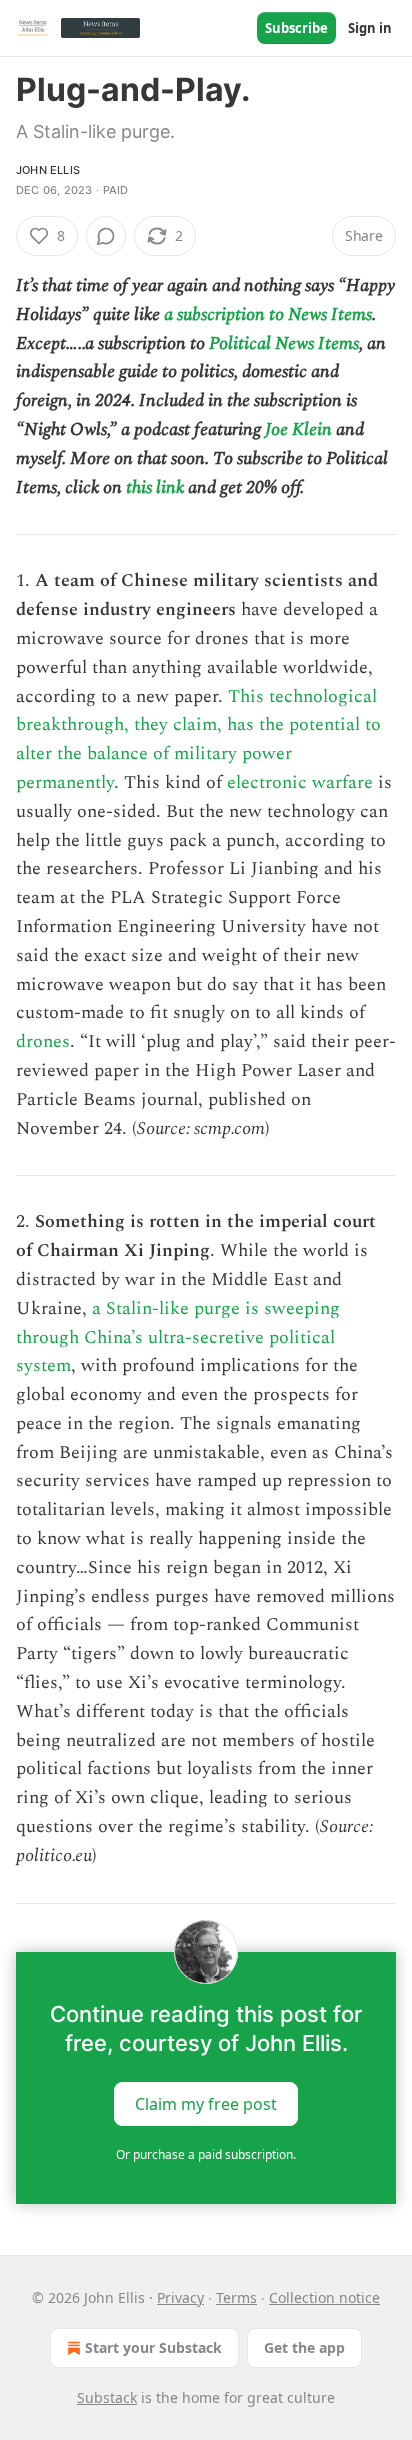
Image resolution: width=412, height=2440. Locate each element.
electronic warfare (300, 782)
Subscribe (296, 28)
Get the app (304, 2347)
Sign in (370, 28)
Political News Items (284, 343)
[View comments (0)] (106, 236)
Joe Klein (298, 429)
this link (155, 487)
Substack (107, 2397)
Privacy (180, 2297)
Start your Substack (153, 2347)
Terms (236, 2297)
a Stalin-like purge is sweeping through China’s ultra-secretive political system (178, 1337)
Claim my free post (206, 2104)
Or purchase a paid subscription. (206, 2154)
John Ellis (48, 170)
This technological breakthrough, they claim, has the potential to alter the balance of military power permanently (198, 739)
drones (43, 1041)
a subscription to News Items (268, 314)
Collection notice (324, 2297)
